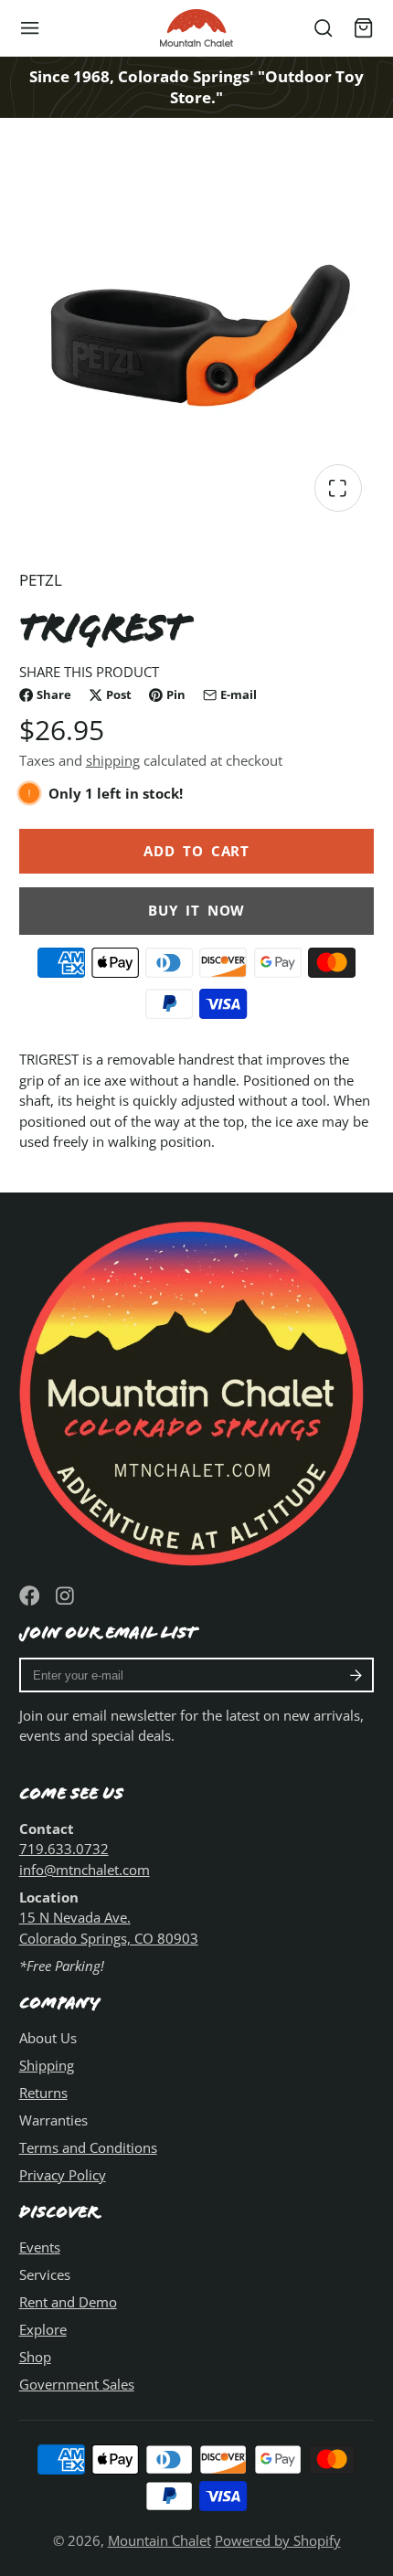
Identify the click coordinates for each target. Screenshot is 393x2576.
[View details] (197, 1389)
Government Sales (77, 2384)
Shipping (47, 2065)
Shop (35, 2357)
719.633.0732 (64, 1849)
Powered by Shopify (278, 2540)
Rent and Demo (68, 2302)
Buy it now (196, 910)
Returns (43, 2093)
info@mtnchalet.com (85, 1870)
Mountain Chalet (159, 2540)
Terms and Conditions (88, 2147)
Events (40, 2247)
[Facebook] (30, 1596)
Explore (43, 2329)
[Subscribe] (356, 1675)
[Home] (196, 28)
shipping (113, 760)
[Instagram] (66, 1596)
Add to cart (196, 851)
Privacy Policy (63, 2175)
